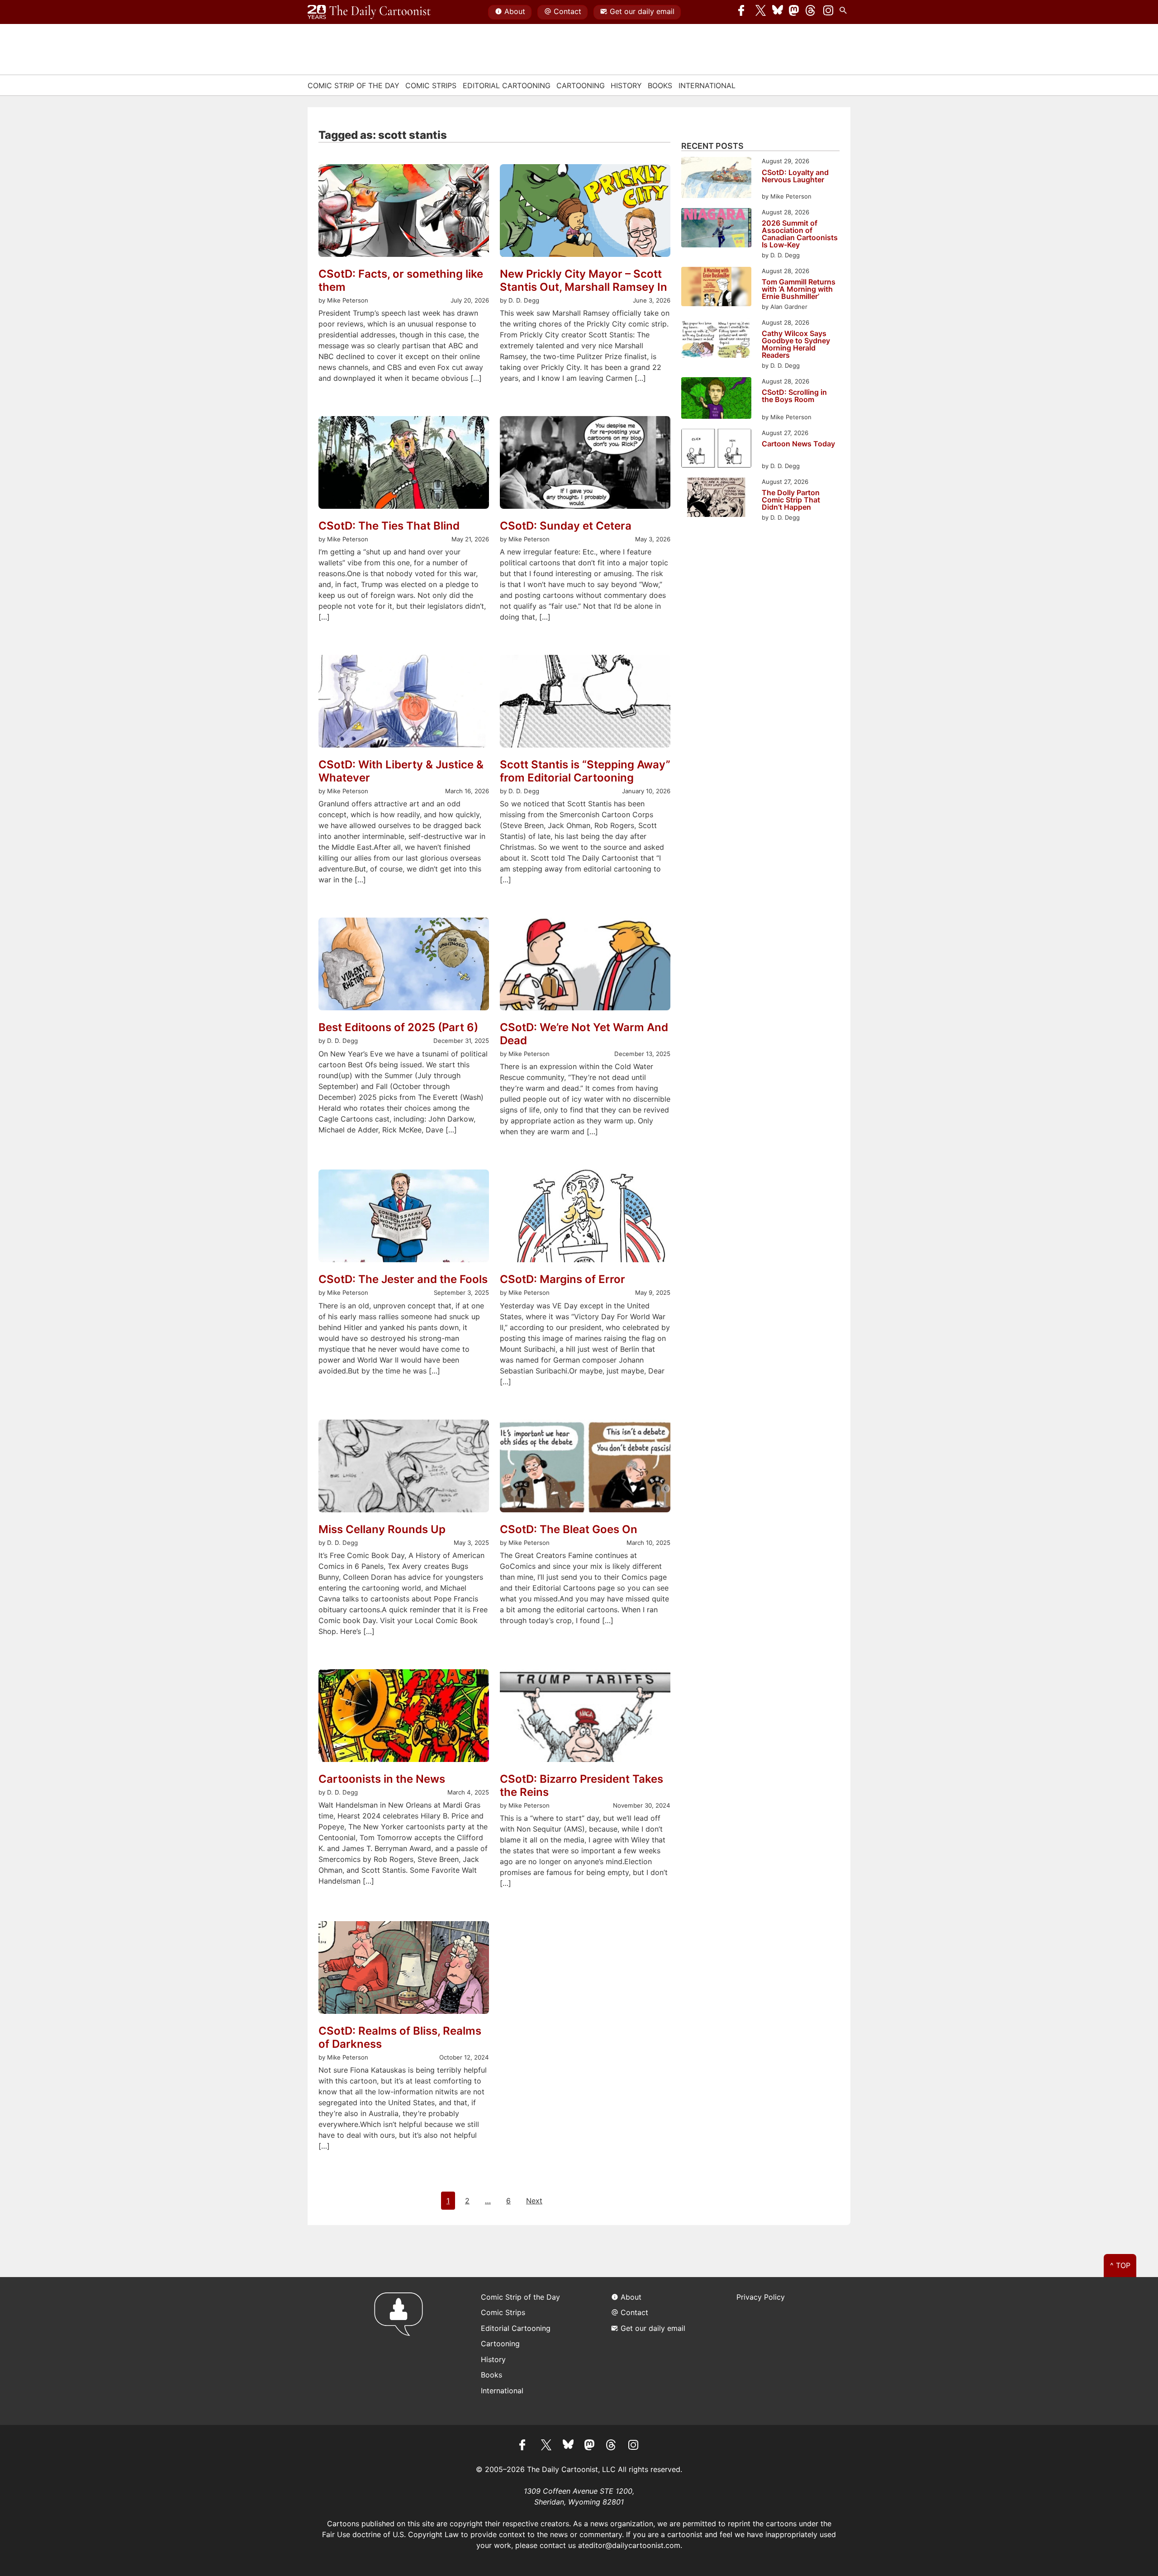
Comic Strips (431, 85)
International (707, 85)
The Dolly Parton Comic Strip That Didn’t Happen (791, 500)
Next (534, 2201)
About (515, 11)
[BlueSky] (778, 12)
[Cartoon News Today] (716, 450)
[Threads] (811, 12)
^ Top (1120, 2265)
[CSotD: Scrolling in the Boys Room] (716, 399)
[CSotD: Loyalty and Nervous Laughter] (716, 179)
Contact (567, 11)
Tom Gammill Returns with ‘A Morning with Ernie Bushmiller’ (799, 289)
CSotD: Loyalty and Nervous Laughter (795, 176)
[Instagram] (828, 12)
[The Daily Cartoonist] (369, 12)
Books (660, 85)
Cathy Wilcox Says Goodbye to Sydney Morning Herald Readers (796, 344)
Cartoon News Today (798, 444)
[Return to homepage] (401, 2351)
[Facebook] (744, 12)
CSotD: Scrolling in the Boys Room (794, 396)
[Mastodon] (794, 12)
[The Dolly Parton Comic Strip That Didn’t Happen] (716, 499)
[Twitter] (761, 12)
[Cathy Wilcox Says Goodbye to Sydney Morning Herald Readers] (716, 339)
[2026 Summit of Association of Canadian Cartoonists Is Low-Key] (716, 229)
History (626, 85)
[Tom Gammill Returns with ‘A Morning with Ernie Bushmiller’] (716, 288)
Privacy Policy (761, 2297)
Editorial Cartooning (507, 85)
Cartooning (581, 85)
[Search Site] (845, 12)
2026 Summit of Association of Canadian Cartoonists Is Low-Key (800, 234)
